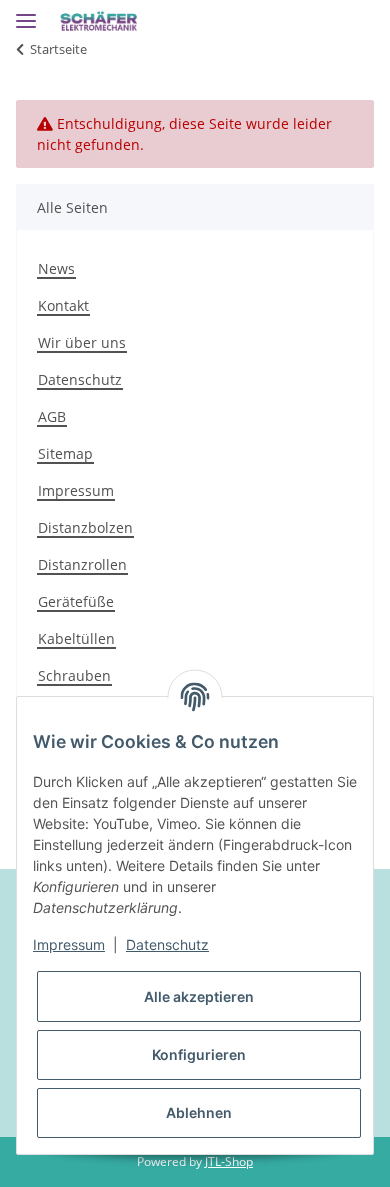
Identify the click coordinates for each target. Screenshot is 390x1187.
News (56, 268)
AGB (52, 416)
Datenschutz (80, 379)
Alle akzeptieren (199, 996)
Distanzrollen (82, 564)
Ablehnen (199, 1112)
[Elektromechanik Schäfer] (99, 22)
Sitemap (65, 453)
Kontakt (63, 305)
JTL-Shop (229, 1161)
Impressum (76, 490)
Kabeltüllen (76, 638)
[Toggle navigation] (26, 12)
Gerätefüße (76, 601)
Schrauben (74, 675)
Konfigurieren (199, 1054)
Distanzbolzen (85, 527)
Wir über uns (82, 342)
